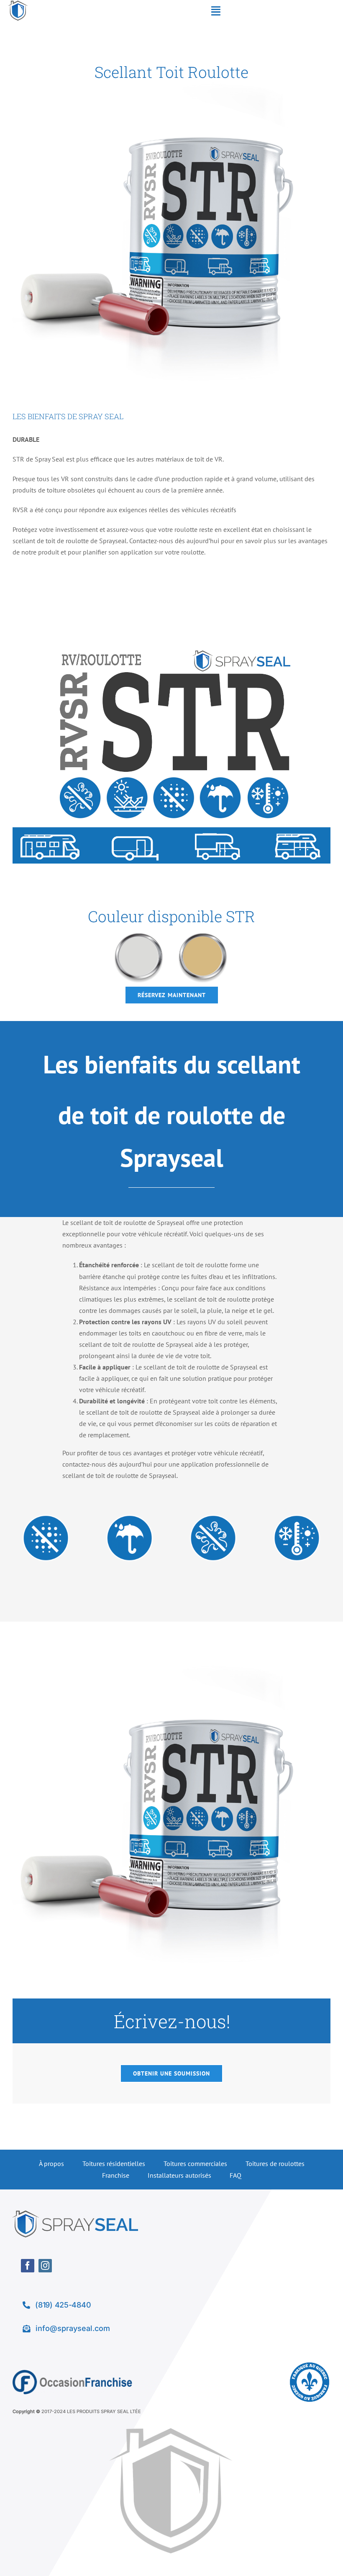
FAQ (235, 2175)
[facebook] (28, 2266)
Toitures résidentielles (114, 2163)
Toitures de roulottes (275, 2163)
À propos (51, 2163)
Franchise (116, 2175)
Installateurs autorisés (179, 2175)
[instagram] (45, 2266)
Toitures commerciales (195, 2163)
